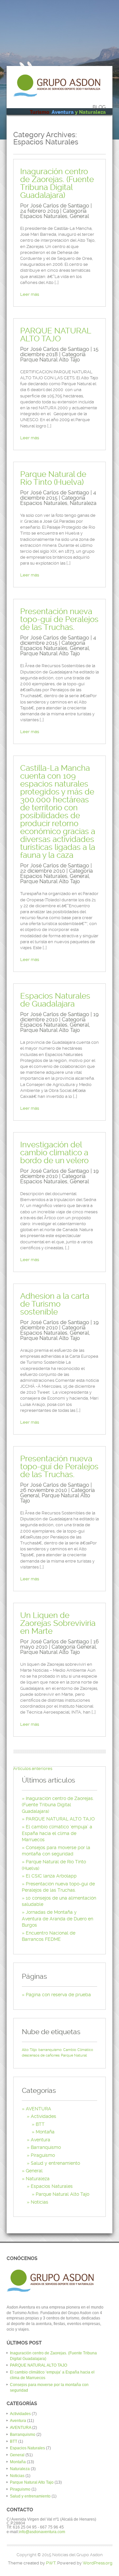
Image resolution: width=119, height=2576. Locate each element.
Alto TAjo (29, 2050)
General (79, 216)
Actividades (43, 2116)
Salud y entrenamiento (55, 2163)
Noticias (40, 2202)
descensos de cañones (41, 2055)
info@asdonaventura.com (42, 2532)
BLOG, (68, 110)
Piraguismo (43, 2155)
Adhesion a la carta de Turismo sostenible (55, 1304)
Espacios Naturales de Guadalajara (55, 1000)
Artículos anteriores (33, 1769)
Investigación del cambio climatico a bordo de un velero (54, 1153)
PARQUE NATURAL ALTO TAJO (56, 335)
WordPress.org (98, 2563)
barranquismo (50, 2050)
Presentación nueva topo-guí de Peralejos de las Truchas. (59, 619)
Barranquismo (46, 2147)
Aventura (40, 2140)
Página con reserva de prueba (58, 1995)
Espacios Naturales (44, 216)
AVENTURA (39, 2109)
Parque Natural (74, 2055)
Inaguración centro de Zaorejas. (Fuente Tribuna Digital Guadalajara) (57, 183)
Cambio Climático (78, 2050)
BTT (40, 2124)
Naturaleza (83, 503)
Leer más (30, 294)
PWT (51, 2563)
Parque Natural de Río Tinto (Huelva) (53, 478)
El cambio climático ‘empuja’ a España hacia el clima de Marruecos (57, 1833)
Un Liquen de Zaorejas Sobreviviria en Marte (58, 1623)
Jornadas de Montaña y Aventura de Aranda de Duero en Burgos (58, 1919)
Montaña (45, 2132)
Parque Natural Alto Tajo (50, 360)
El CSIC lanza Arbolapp (51, 1876)
